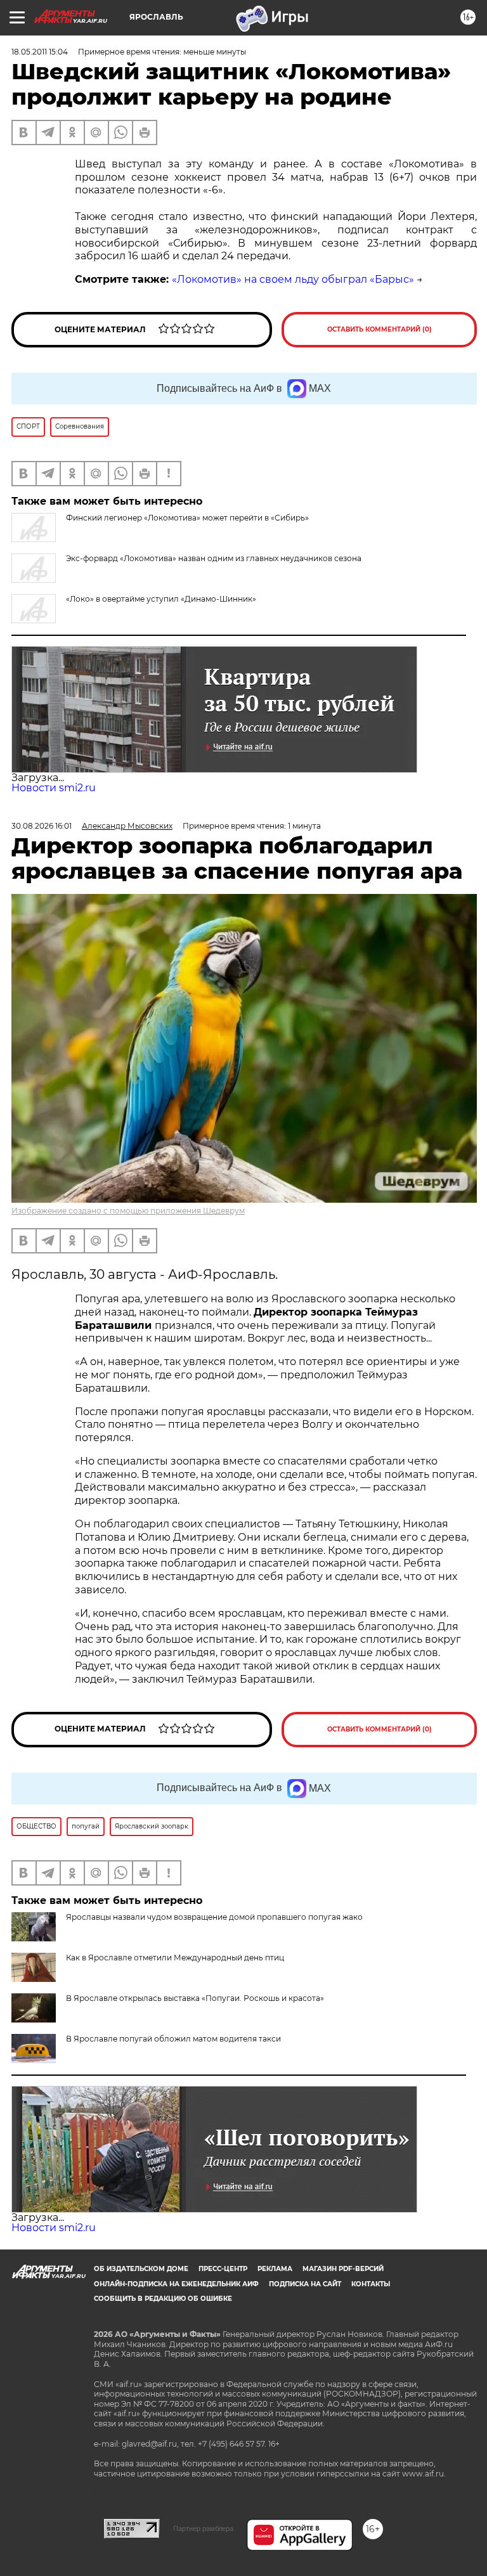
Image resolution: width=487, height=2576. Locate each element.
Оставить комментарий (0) (380, 329)
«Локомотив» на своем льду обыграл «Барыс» (293, 279)
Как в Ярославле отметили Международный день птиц (175, 1958)
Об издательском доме (141, 2269)
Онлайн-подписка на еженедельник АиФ (176, 2284)
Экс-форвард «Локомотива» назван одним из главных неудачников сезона (214, 558)
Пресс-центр (223, 2269)
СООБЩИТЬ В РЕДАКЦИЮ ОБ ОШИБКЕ (163, 2299)
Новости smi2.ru (54, 788)
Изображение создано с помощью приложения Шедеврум (128, 1211)
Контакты (371, 2284)
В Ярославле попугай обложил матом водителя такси (173, 2039)
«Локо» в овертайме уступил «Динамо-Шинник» (161, 599)
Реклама (275, 2269)
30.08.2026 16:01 (42, 826)
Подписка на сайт (305, 2284)
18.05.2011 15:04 (40, 52)
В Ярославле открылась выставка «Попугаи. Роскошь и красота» (195, 1998)
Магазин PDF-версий (343, 2269)
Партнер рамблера (203, 2528)
